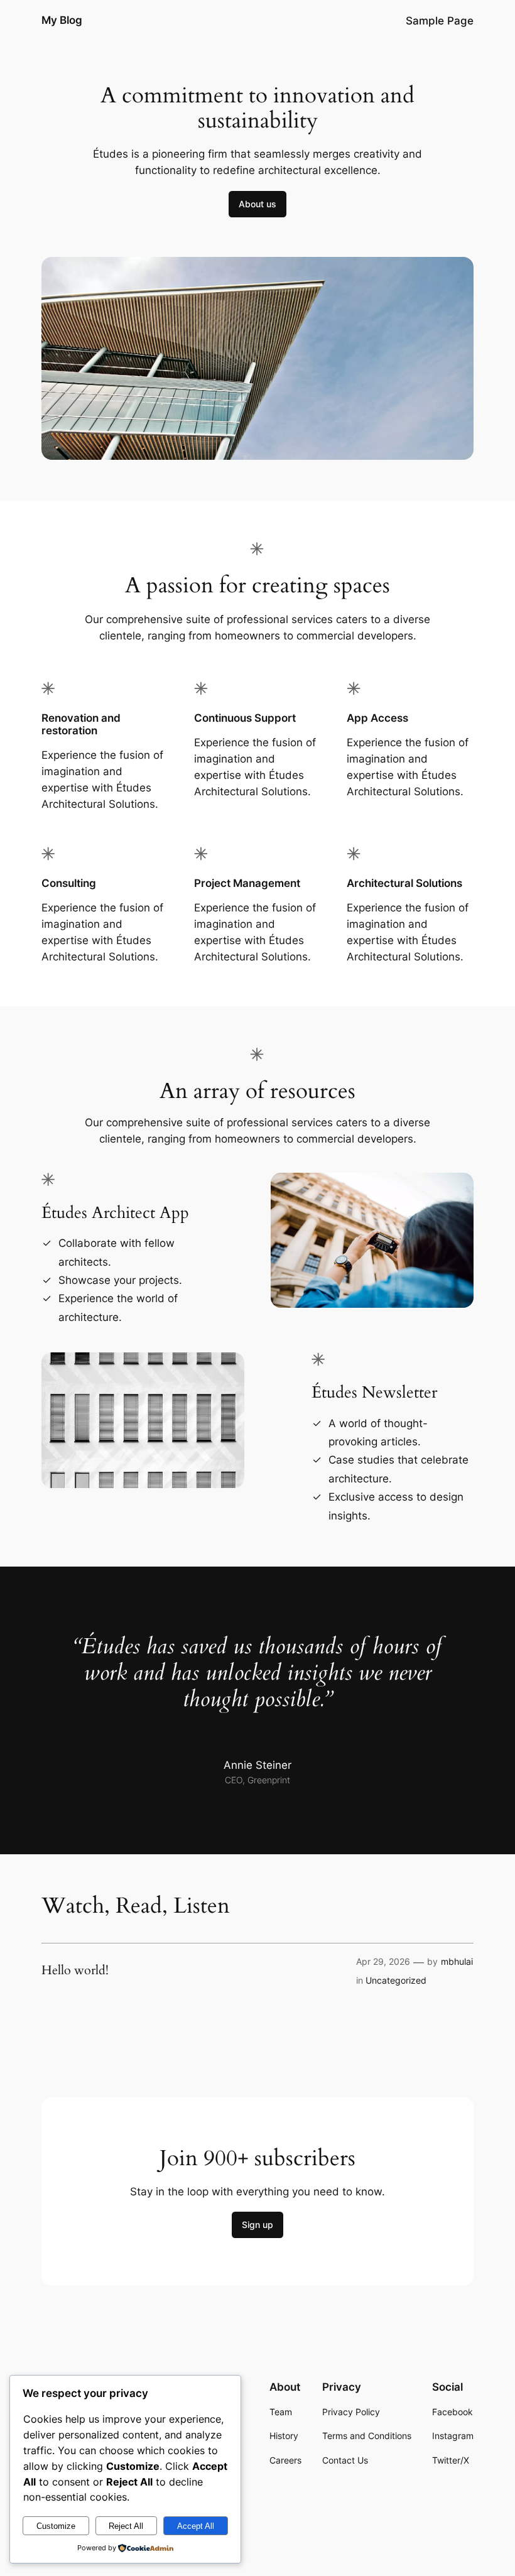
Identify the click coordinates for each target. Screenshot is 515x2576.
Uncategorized (396, 1980)
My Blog (62, 20)
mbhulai (457, 1961)
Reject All (126, 2526)
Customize (56, 2526)
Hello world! (75, 1970)
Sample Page (440, 21)
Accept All (196, 2526)
